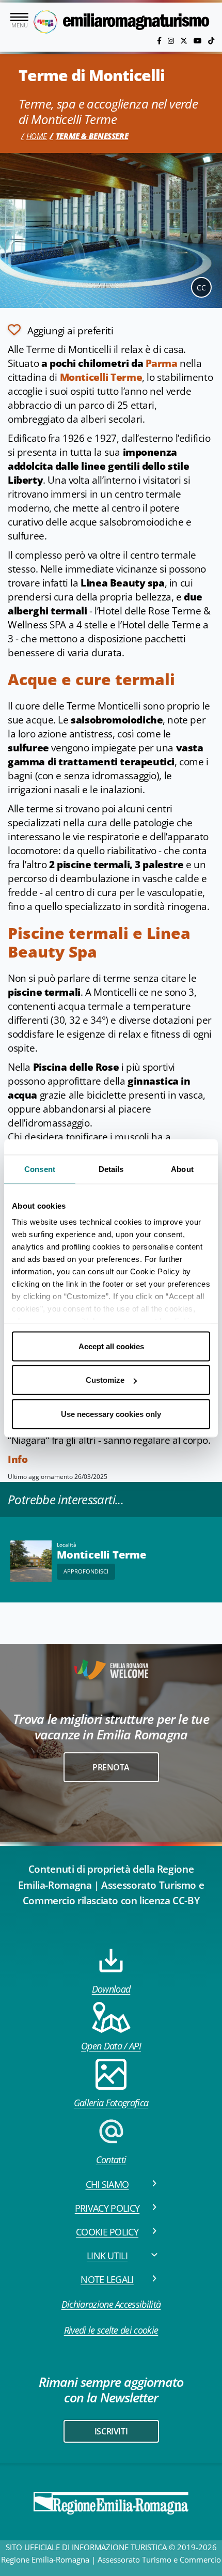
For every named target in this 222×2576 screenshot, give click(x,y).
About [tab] (182, 1169)
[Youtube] (199, 41)
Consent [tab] (40, 1169)
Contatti (111, 2159)
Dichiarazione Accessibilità (111, 2304)
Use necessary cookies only (111, 1414)
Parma (162, 363)
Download (111, 1989)
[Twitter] (185, 41)
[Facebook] (160, 41)
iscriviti (111, 2431)
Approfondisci (86, 1571)
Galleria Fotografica (111, 2103)
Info (18, 1459)
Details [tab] (111, 1169)
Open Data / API (111, 2046)
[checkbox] (60, 330)
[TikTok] (211, 41)
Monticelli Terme (101, 377)
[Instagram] (172, 41)
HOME (37, 136)
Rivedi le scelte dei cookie (111, 2330)
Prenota (111, 1767)
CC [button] (201, 288)
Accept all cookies (111, 1346)
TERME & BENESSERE (92, 136)
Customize (105, 1380)
